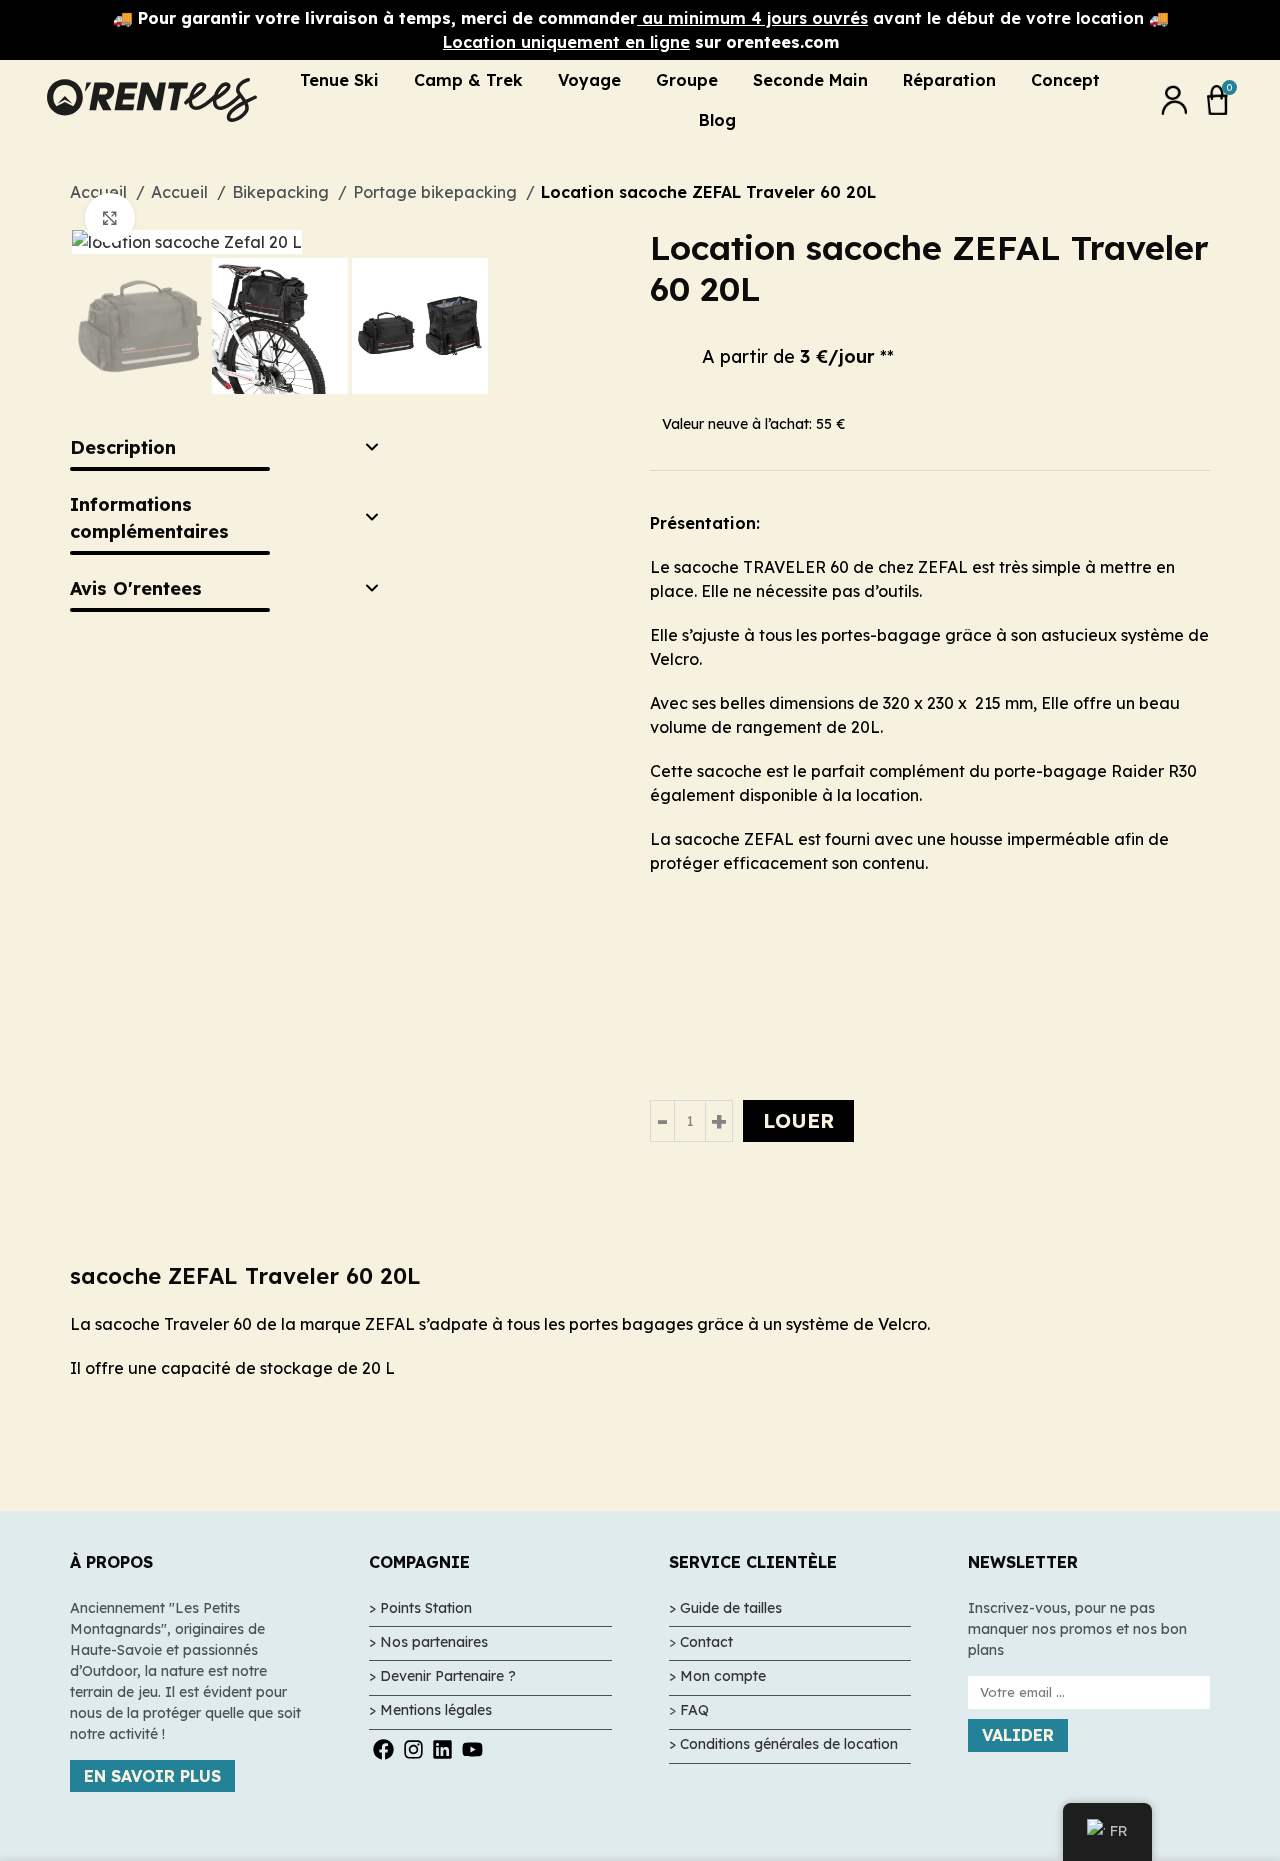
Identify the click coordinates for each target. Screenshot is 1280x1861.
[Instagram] (413, 1748)
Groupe (687, 80)
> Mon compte (717, 1676)
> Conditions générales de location (783, 1744)
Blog (717, 120)
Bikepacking (282, 192)
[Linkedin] (442, 1748)
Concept (1065, 80)
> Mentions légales (430, 1710)
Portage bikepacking (437, 192)
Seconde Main (810, 80)
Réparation (949, 80)
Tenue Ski (339, 80)
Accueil (181, 192)
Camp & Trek (468, 80)
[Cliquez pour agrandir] (110, 218)
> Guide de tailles (725, 1608)
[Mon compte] (1174, 100)
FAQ (694, 1710)
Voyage (589, 80)
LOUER (798, 1120)
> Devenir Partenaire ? (442, 1676)
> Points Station (420, 1608)
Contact (706, 1642)
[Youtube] (471, 1748)
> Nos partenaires (428, 1642)
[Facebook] (383, 1748)
